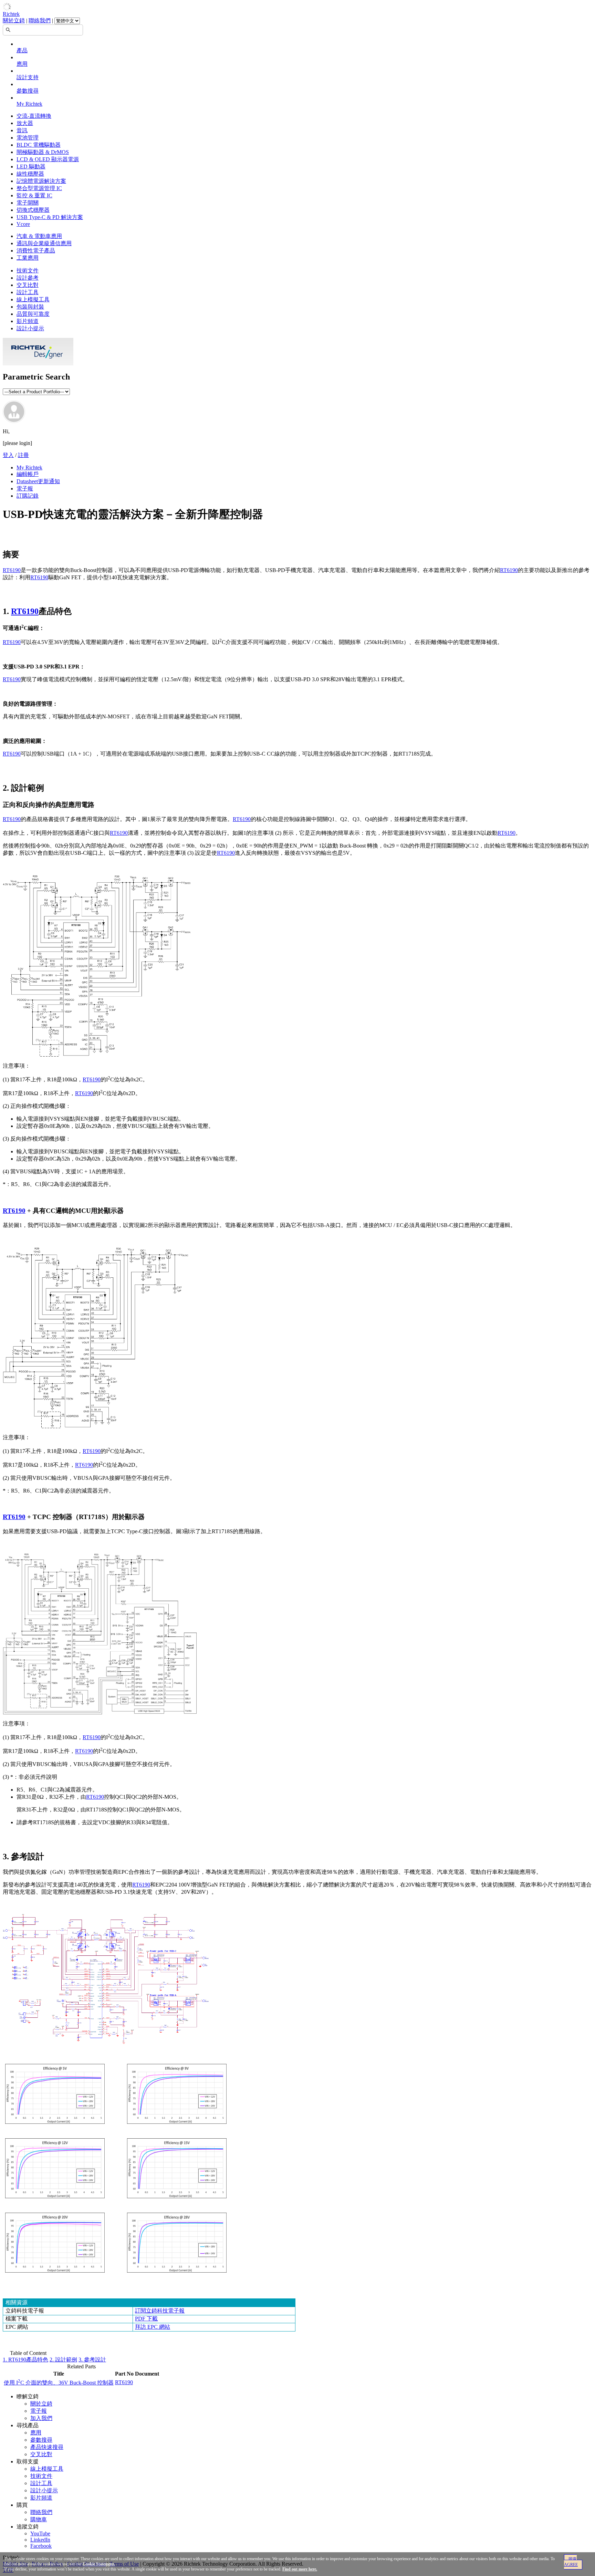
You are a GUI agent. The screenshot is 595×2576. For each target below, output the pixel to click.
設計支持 (28, 77)
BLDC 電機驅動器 (39, 145)
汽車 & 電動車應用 (39, 236)
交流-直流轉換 (34, 116)
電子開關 (28, 203)
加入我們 (41, 2418)
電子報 (25, 489)
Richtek (11, 14)
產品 (22, 50)
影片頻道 (28, 321)
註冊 (23, 455)
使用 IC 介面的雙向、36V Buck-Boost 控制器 (59, 2383)
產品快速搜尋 (47, 2447)
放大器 (25, 123)
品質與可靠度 (33, 314)
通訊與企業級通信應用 (44, 243)
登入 (8, 455)
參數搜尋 (28, 91)
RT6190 (12, 570)
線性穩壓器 (30, 174)
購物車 (39, 2519)
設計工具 (28, 292)
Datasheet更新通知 (38, 481)
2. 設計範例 (63, 2360)
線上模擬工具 (33, 299)
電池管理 (28, 138)
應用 (22, 64)
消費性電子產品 (36, 251)
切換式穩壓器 (33, 210)
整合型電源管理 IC (39, 188)
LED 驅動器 (31, 167)
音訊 (22, 130)
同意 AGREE (571, 2562)
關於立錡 (14, 20)
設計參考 (28, 278)
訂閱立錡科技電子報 (160, 2311)
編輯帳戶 (28, 474)
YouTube (40, 2533)
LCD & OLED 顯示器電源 (48, 159)
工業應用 (28, 258)
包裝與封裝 (30, 307)
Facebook (41, 2546)
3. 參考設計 (92, 2360)
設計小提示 (30, 328)
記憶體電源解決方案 (41, 181)
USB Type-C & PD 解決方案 (50, 217)
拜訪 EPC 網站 (153, 2327)
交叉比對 (28, 285)
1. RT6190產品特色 (25, 2360)
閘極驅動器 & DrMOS (43, 152)
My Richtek (29, 104)
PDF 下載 (146, 2319)
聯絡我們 (40, 20)
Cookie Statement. (99, 2564)
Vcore (23, 224)
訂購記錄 (28, 496)
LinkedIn (40, 2540)
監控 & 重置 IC (34, 195)
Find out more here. (300, 2569)
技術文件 (28, 271)
